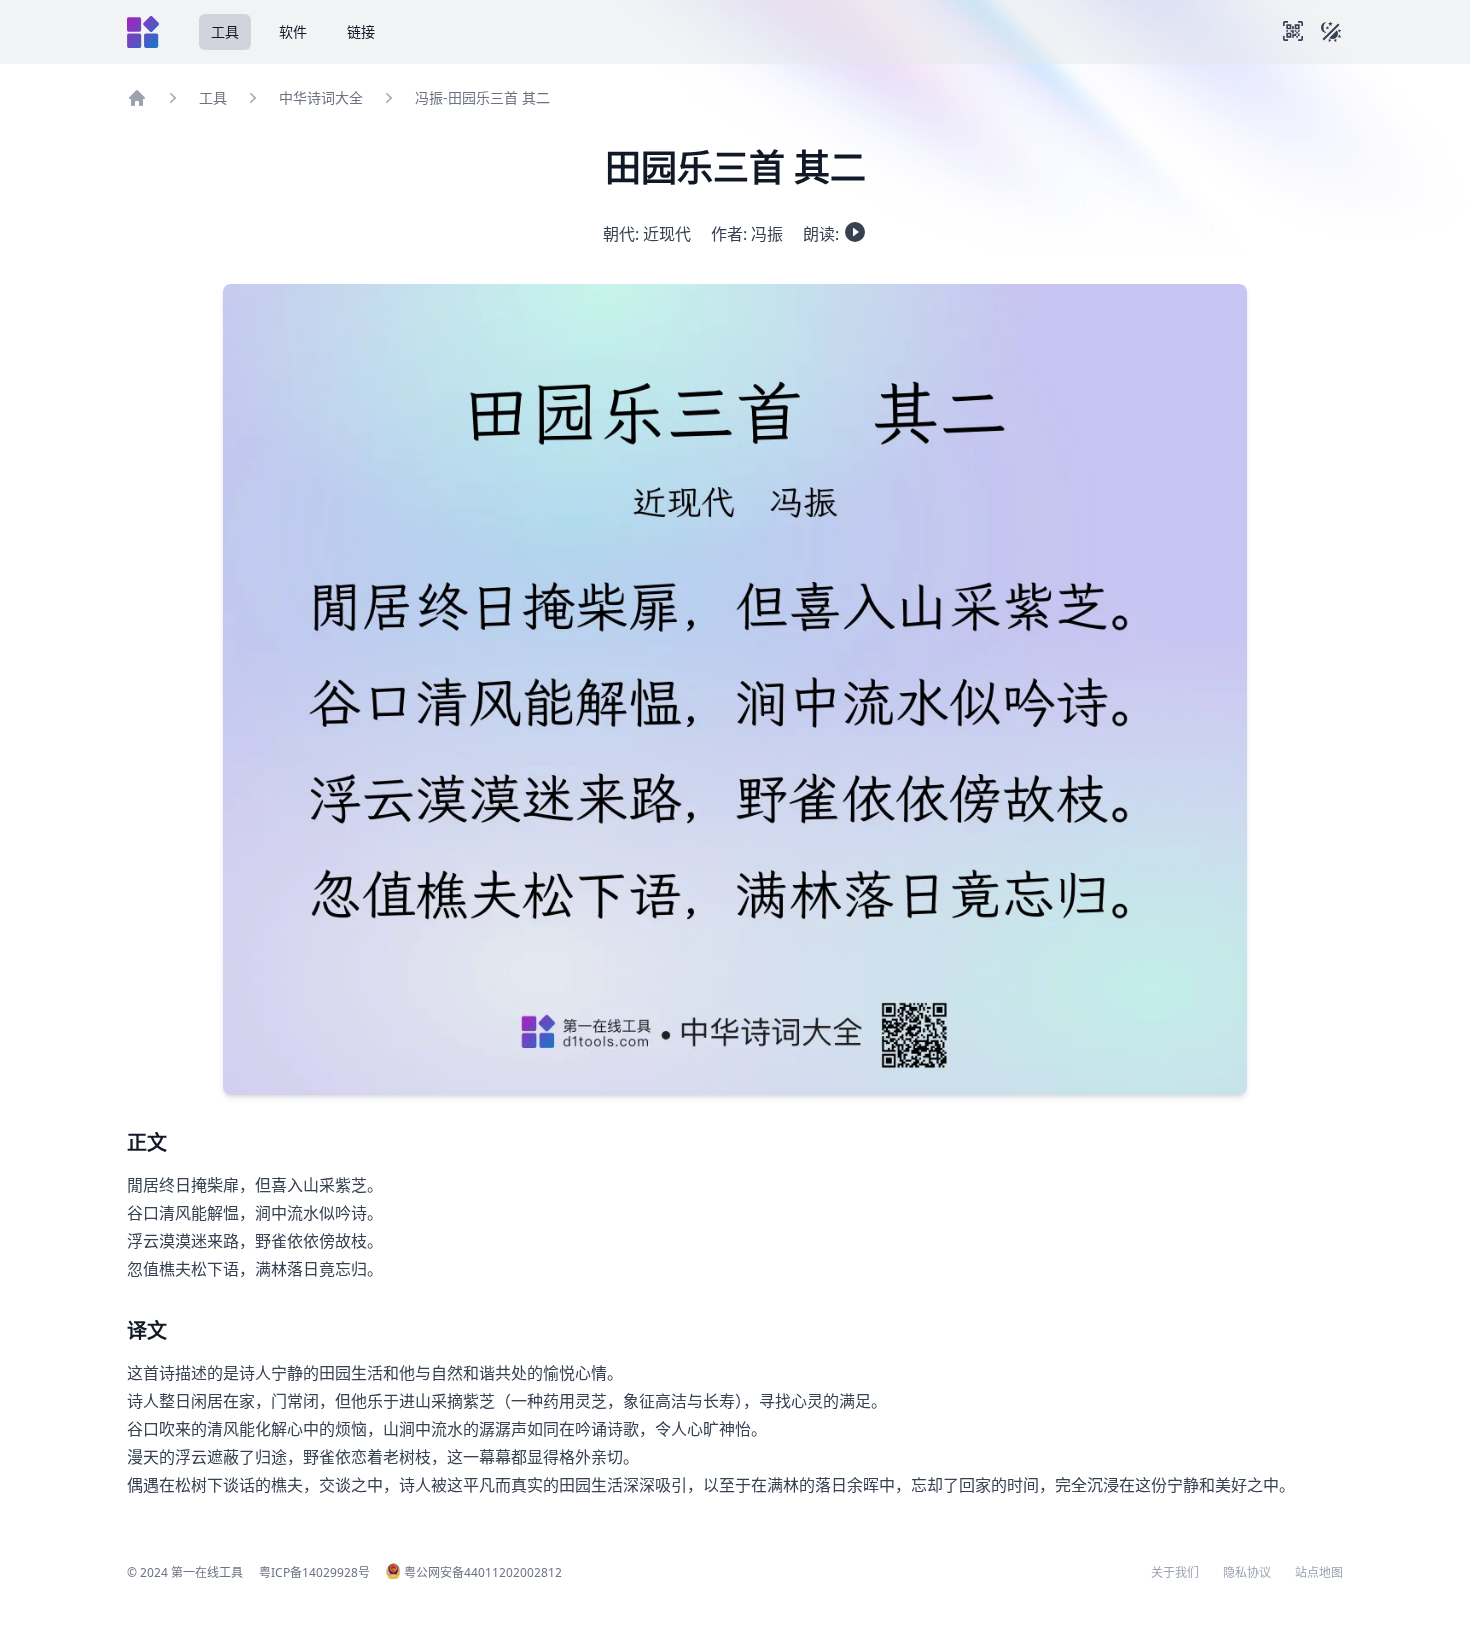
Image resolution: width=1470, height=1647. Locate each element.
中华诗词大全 (321, 97)
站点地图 (1319, 1573)
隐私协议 (1247, 1573)
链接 (361, 31)
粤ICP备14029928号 (314, 1572)
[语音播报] (855, 232)
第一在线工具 (207, 1572)
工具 (225, 31)
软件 (293, 31)
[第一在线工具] (143, 32)
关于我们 (1175, 1573)
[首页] (137, 98)
